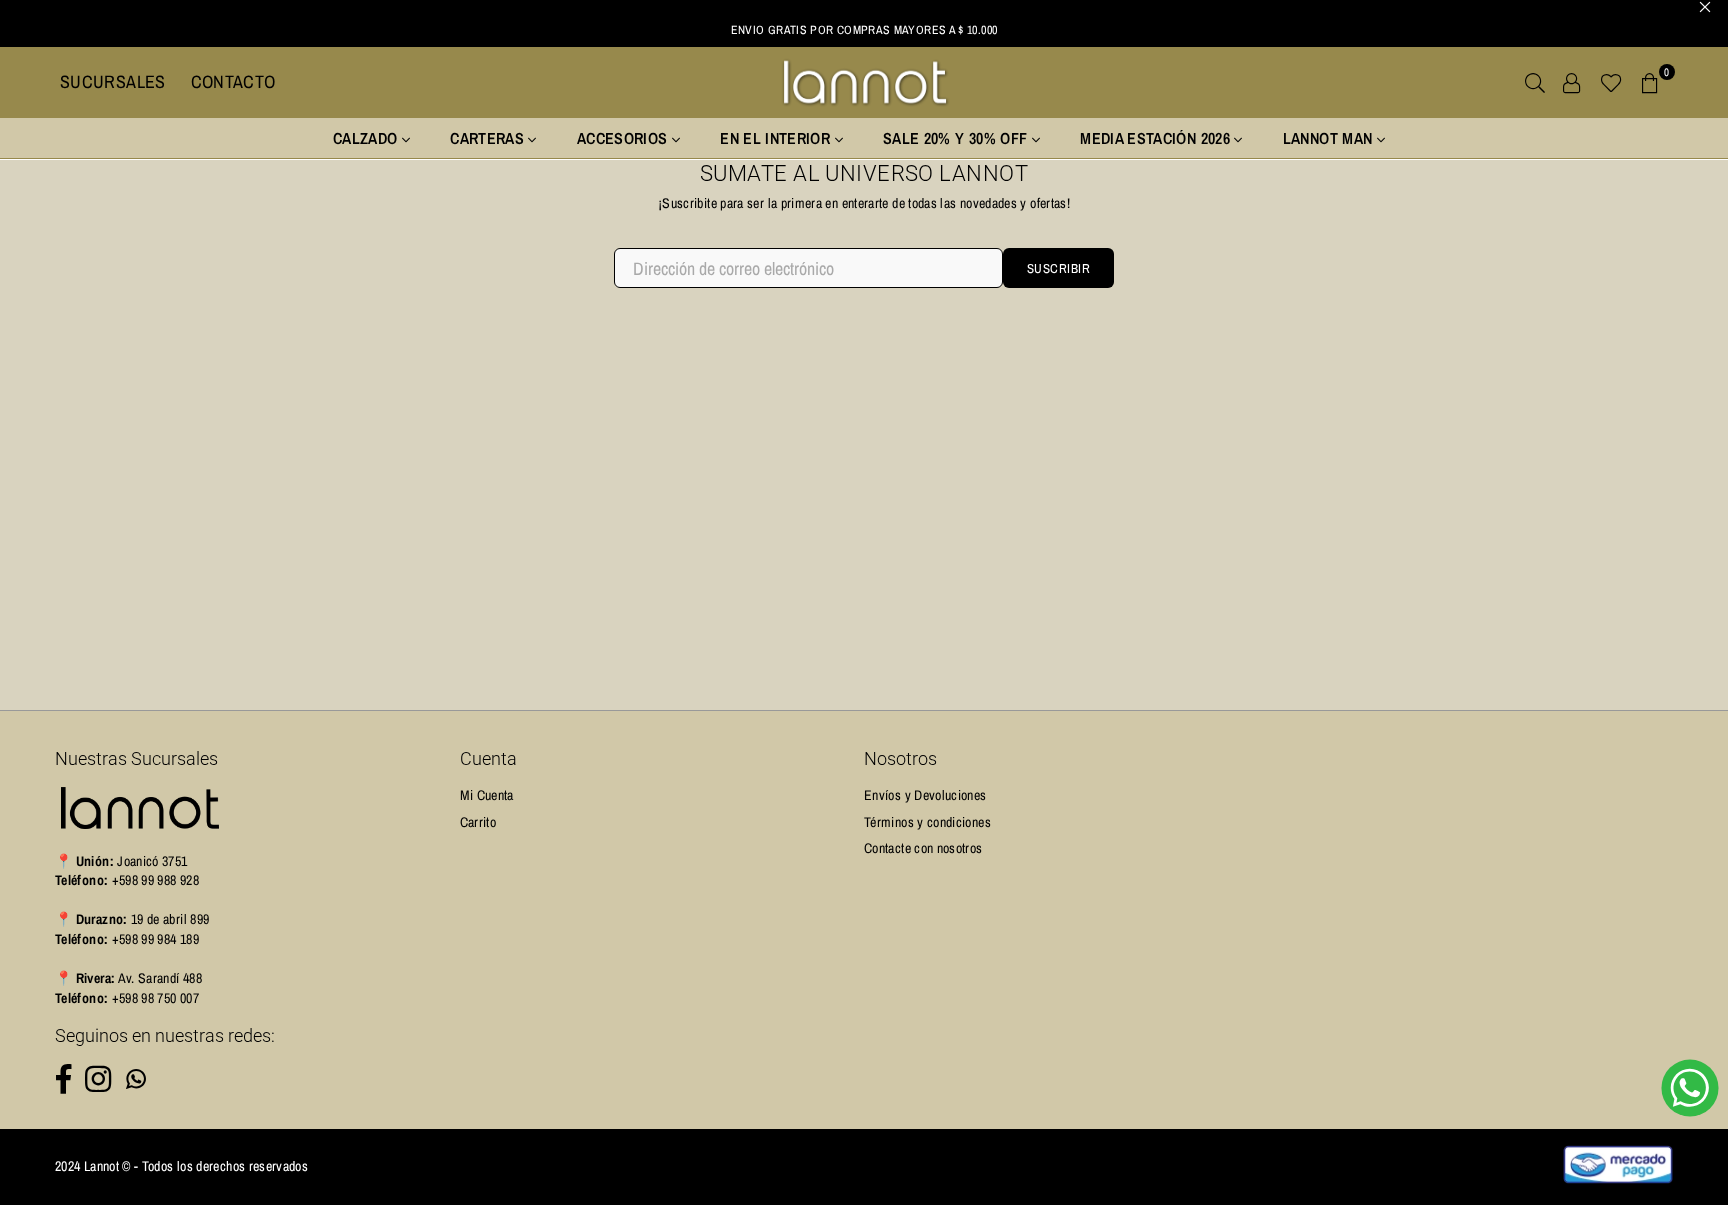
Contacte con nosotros (923, 848)
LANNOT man (1330, 138)
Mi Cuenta (487, 795)
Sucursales (113, 81)
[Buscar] (1535, 82)
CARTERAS (489, 138)
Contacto (233, 81)
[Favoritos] (1611, 82)
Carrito (478, 822)
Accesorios (624, 138)
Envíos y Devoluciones (925, 795)
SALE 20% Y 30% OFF (957, 138)
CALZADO (367, 138)
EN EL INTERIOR (777, 138)
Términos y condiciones (927, 822)
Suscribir (1059, 268)
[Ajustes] (1572, 82)
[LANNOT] (864, 82)
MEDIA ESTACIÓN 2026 (1157, 138)
